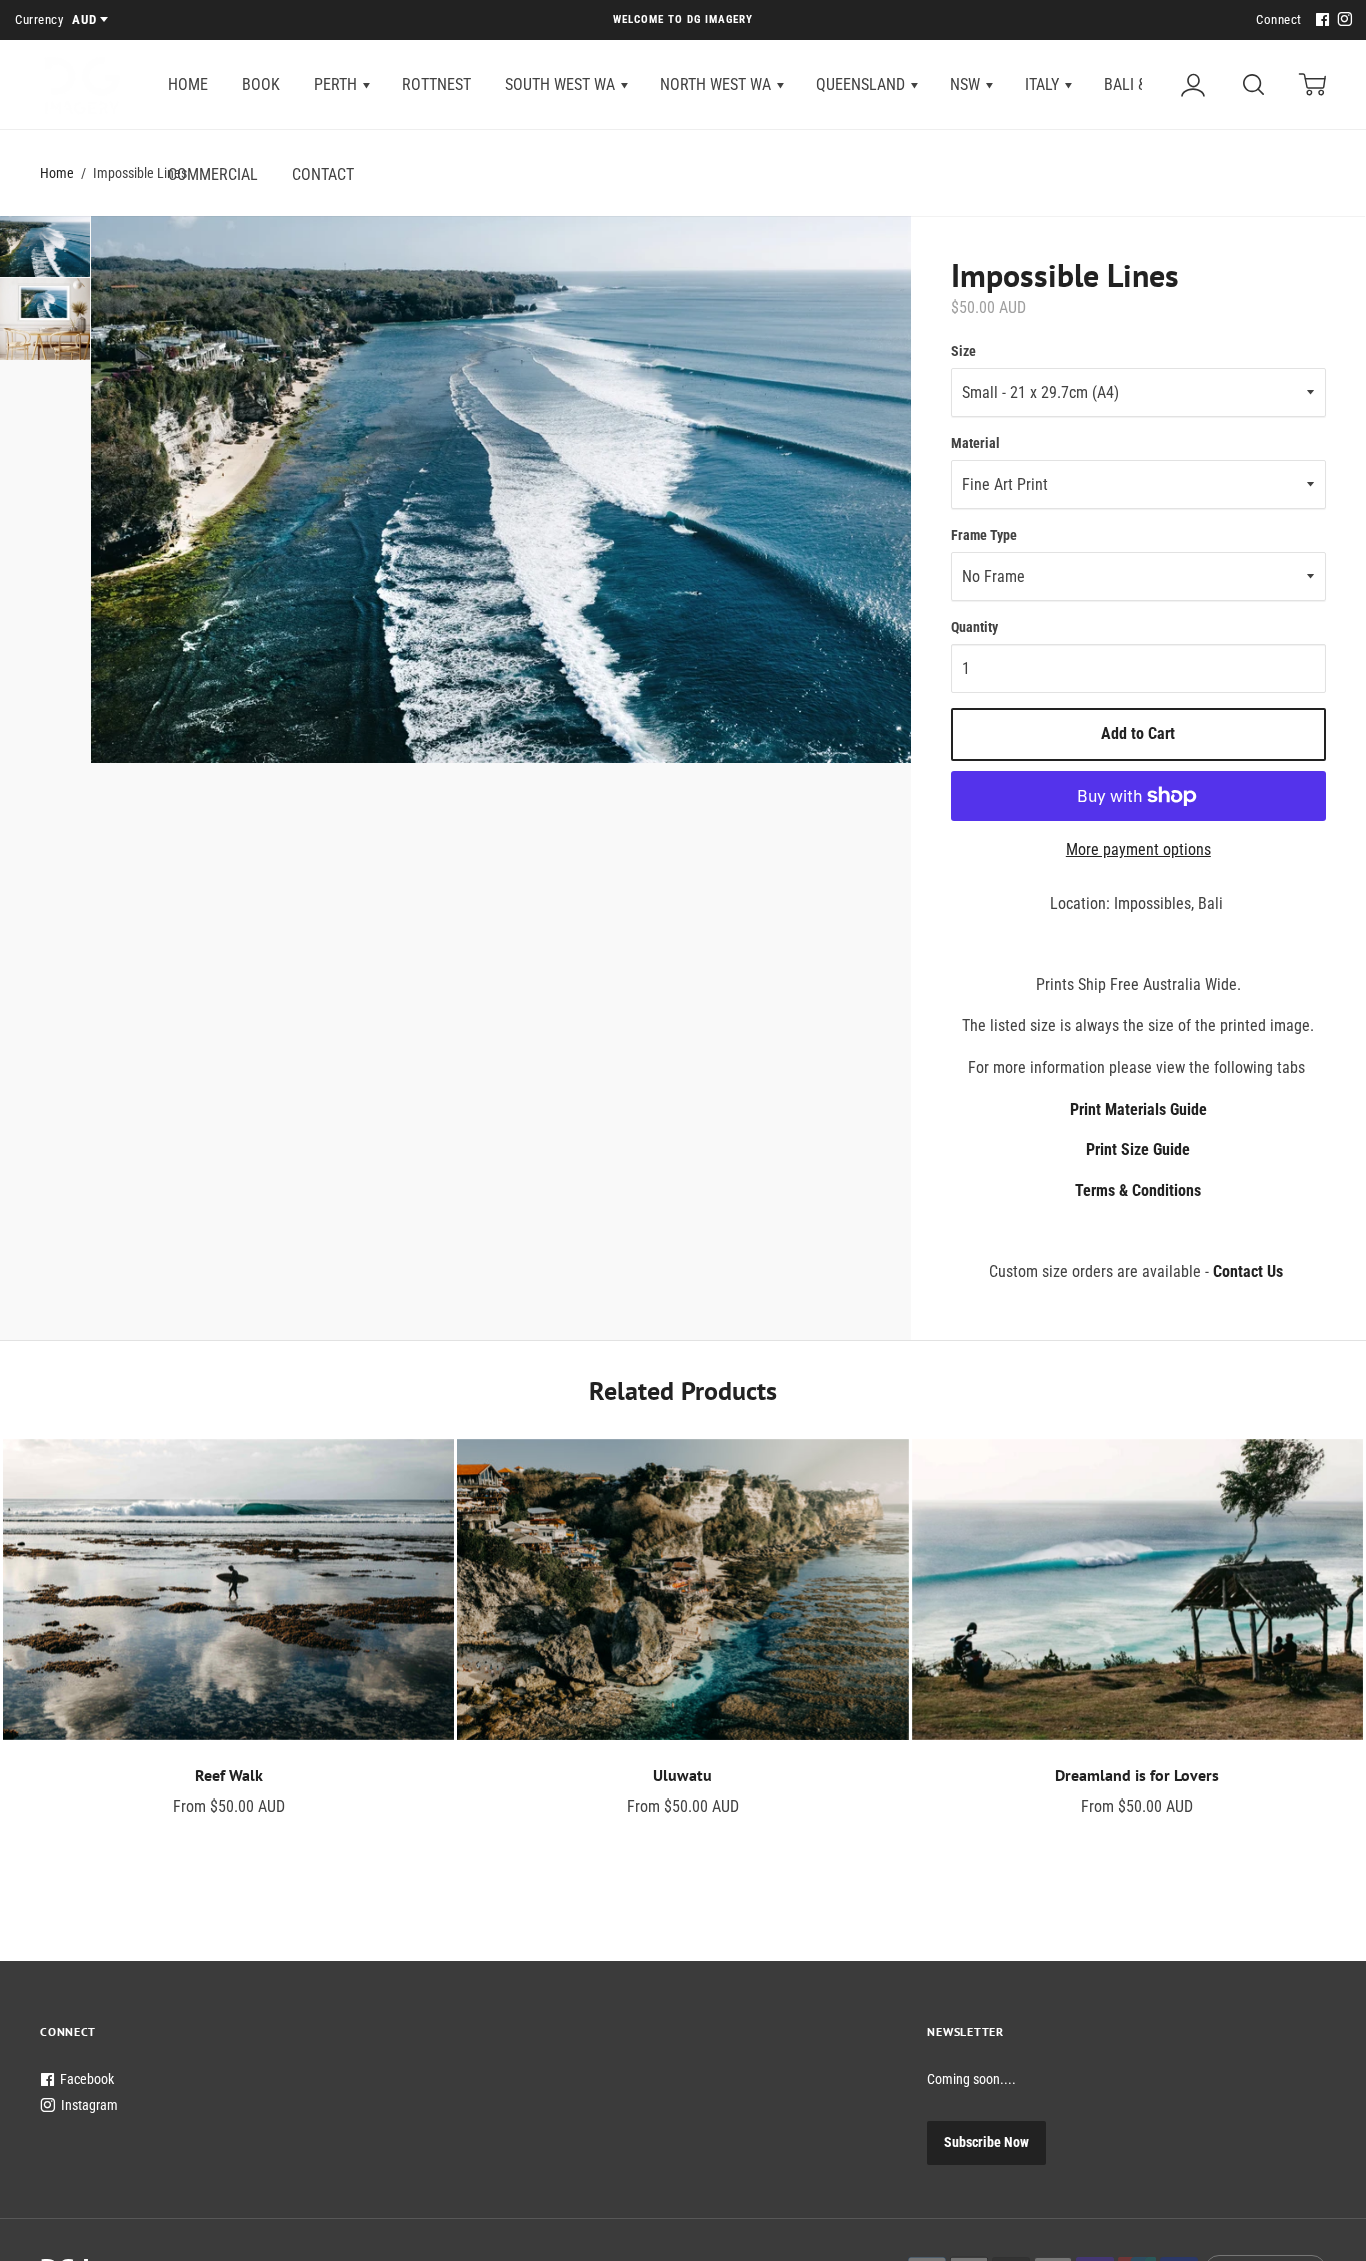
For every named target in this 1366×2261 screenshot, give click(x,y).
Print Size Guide (1138, 1149)
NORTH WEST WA (717, 84)
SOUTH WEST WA (562, 84)
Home (57, 173)
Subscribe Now (986, 2142)
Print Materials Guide (1138, 1109)
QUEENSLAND (862, 84)
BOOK (261, 84)
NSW (967, 84)
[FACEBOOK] (1320, 20)
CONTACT (323, 174)
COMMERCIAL (213, 174)
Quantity (974, 627)
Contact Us (1248, 1271)
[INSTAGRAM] (1342, 20)
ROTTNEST (436, 84)
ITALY (1044, 84)
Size (963, 351)
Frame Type (984, 535)
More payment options (1138, 849)
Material (975, 443)
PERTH (337, 84)
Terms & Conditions (1138, 1190)
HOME (188, 84)
